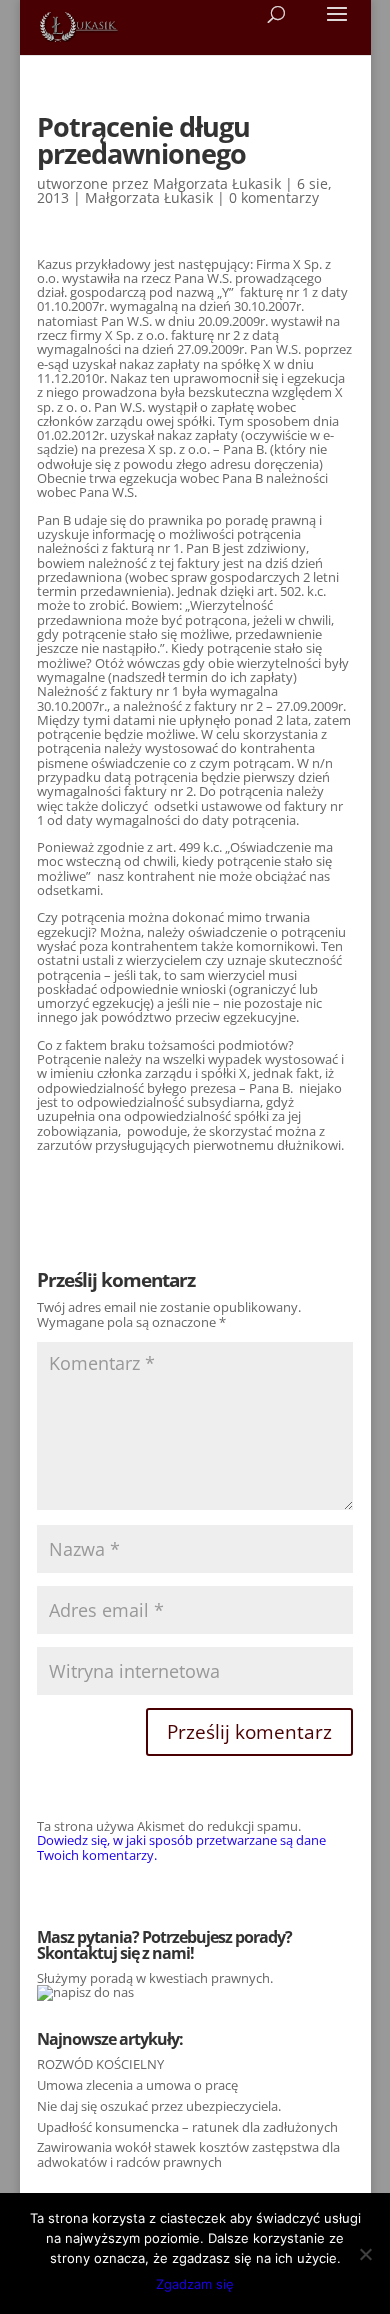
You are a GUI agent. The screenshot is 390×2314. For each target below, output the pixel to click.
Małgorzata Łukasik (217, 183)
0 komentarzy (274, 197)
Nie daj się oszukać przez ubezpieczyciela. (159, 2106)
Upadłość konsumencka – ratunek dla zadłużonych (187, 2127)
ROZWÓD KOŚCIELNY (100, 2064)
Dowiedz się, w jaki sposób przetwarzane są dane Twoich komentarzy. (181, 1847)
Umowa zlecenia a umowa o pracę (137, 2085)
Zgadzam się (195, 2284)
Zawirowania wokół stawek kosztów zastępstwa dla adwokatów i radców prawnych (188, 2154)
